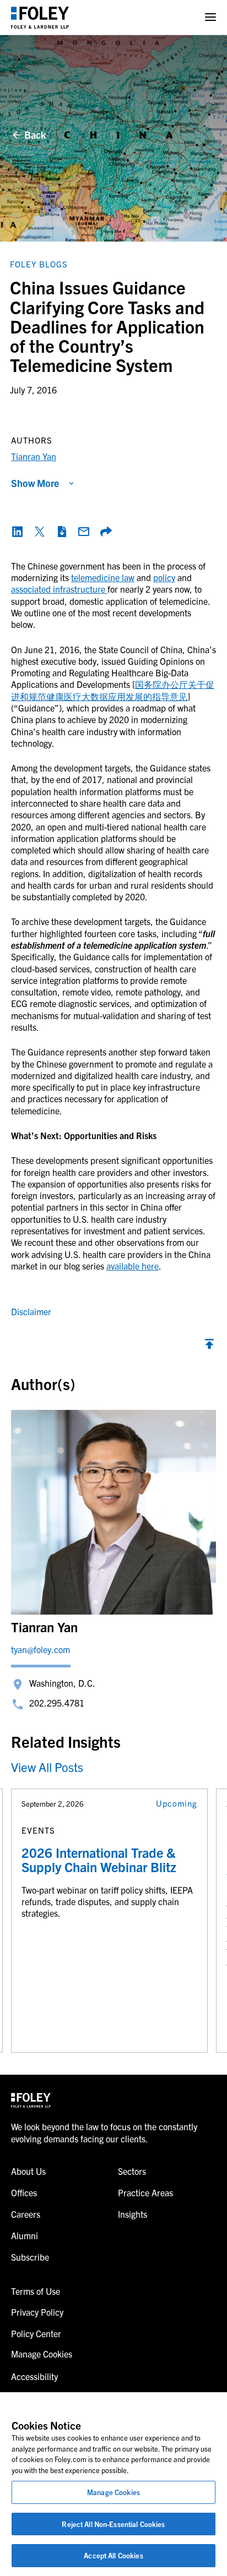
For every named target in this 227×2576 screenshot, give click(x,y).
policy (164, 577)
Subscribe (30, 2257)
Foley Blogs (39, 264)
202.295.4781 (57, 1703)
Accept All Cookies (113, 2555)
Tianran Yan (34, 456)
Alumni (25, 2235)
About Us (28, 2171)
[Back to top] (209, 1347)
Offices (24, 2192)
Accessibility (34, 2376)
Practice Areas (145, 2192)
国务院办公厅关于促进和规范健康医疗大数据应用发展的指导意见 (113, 690)
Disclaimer (31, 1311)
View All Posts (47, 1767)
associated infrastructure (59, 589)
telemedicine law (103, 577)
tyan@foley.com (40, 1649)
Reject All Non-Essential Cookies (113, 2524)
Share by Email (84, 532)
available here (133, 1266)
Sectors (132, 2171)
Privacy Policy (37, 2312)
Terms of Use (36, 2291)
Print (62, 532)
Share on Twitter (40, 532)
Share (106, 532)
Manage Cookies (113, 2492)
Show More (35, 483)
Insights (133, 2214)
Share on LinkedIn (18, 532)
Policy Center (36, 2333)
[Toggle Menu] (210, 17)
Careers (26, 2214)
